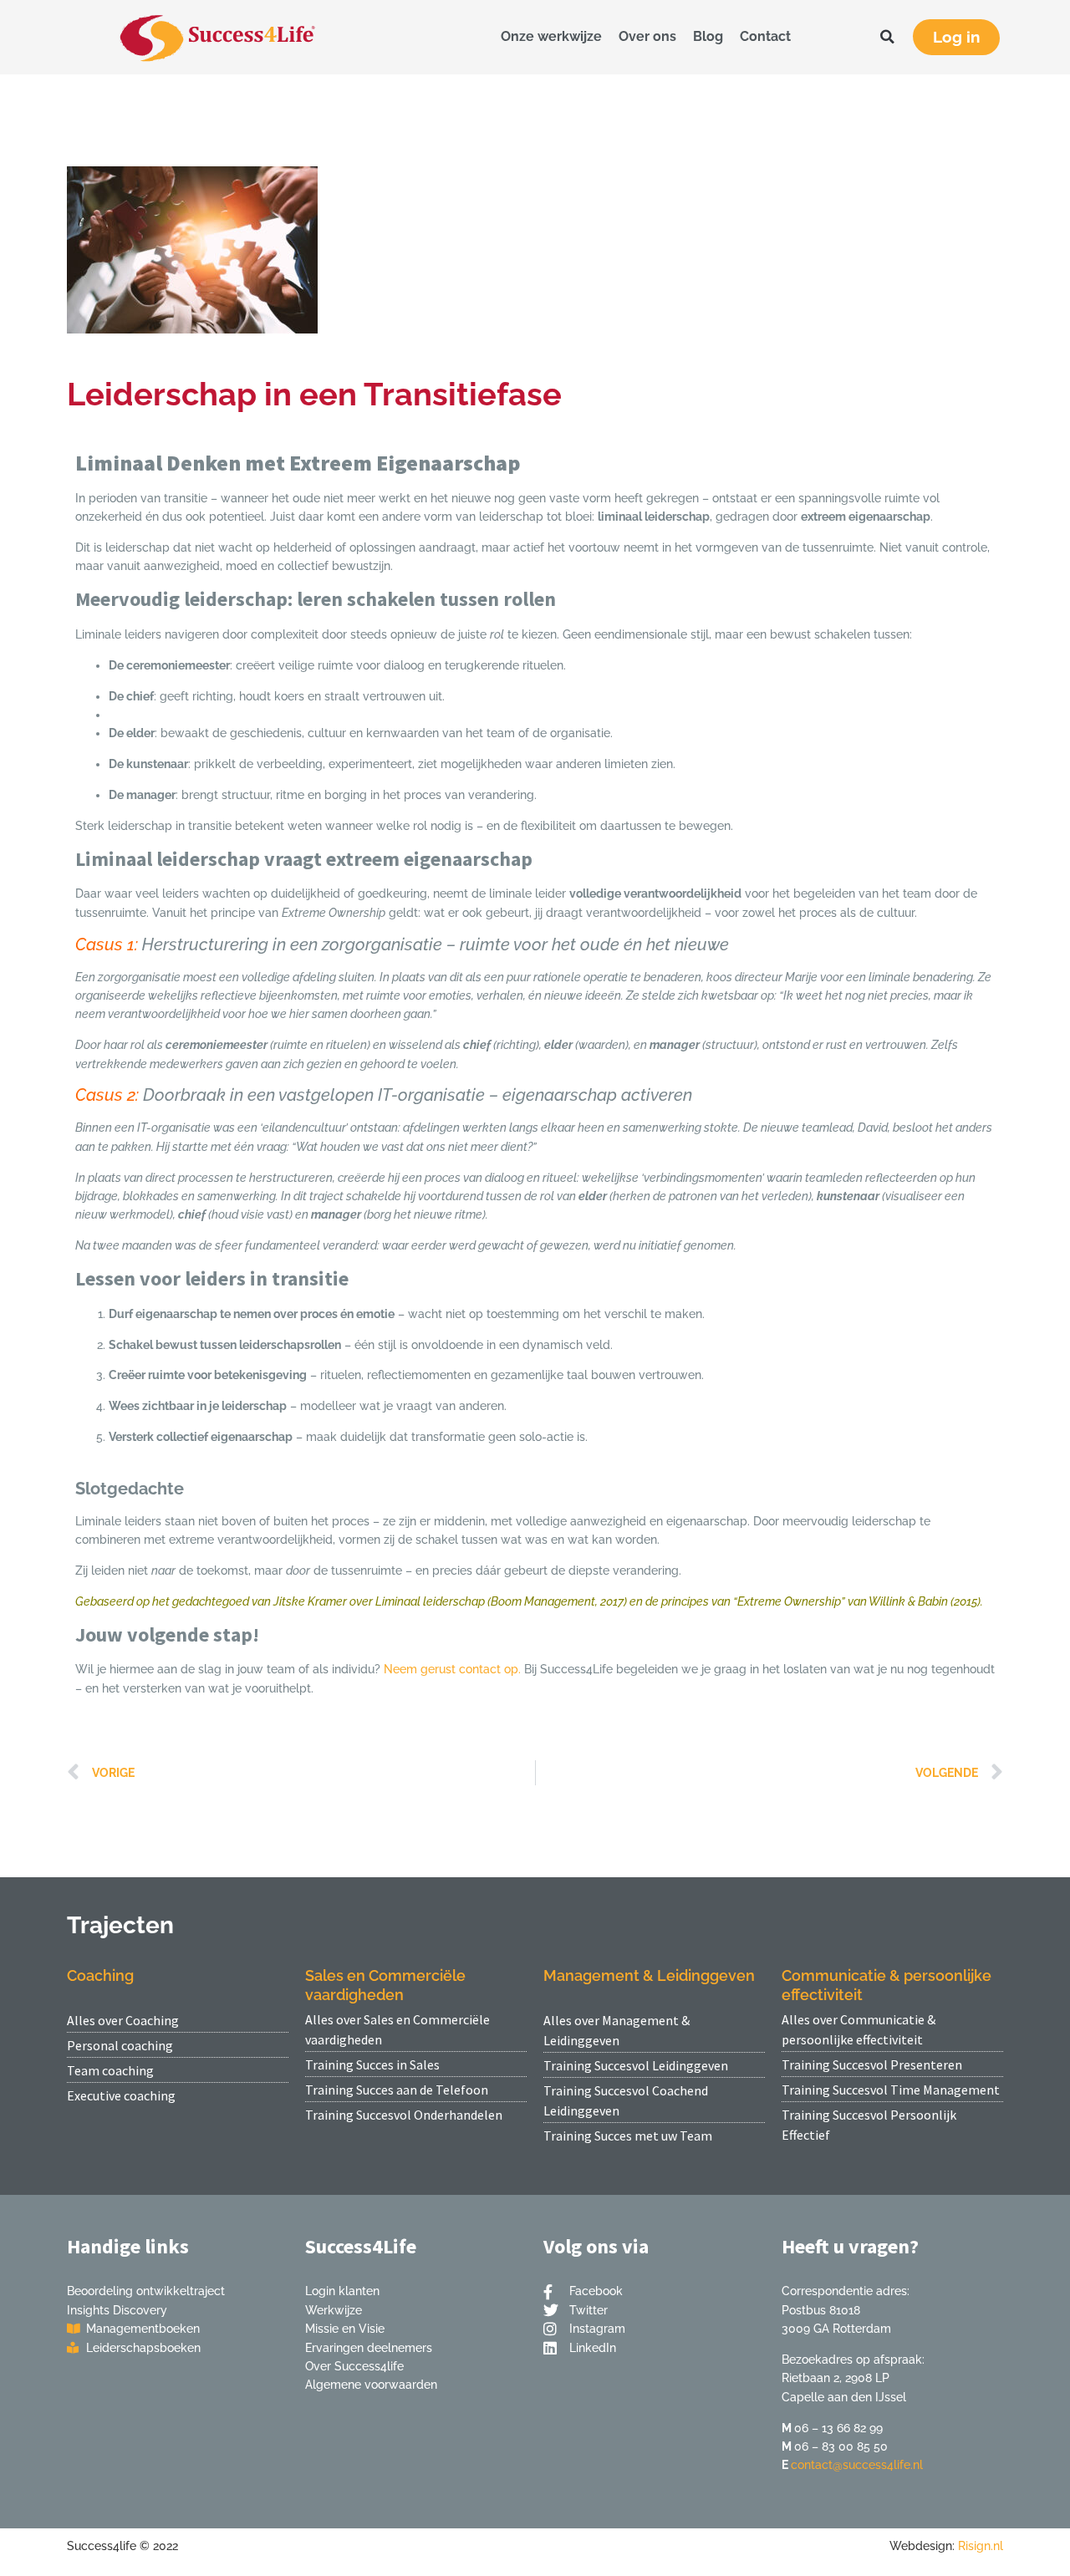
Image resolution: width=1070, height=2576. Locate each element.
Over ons (647, 36)
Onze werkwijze (551, 36)
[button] (888, 37)
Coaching (100, 1975)
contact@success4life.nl (857, 2465)
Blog (708, 36)
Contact (765, 36)
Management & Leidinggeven (649, 1975)
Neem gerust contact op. (452, 1669)
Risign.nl (981, 2546)
